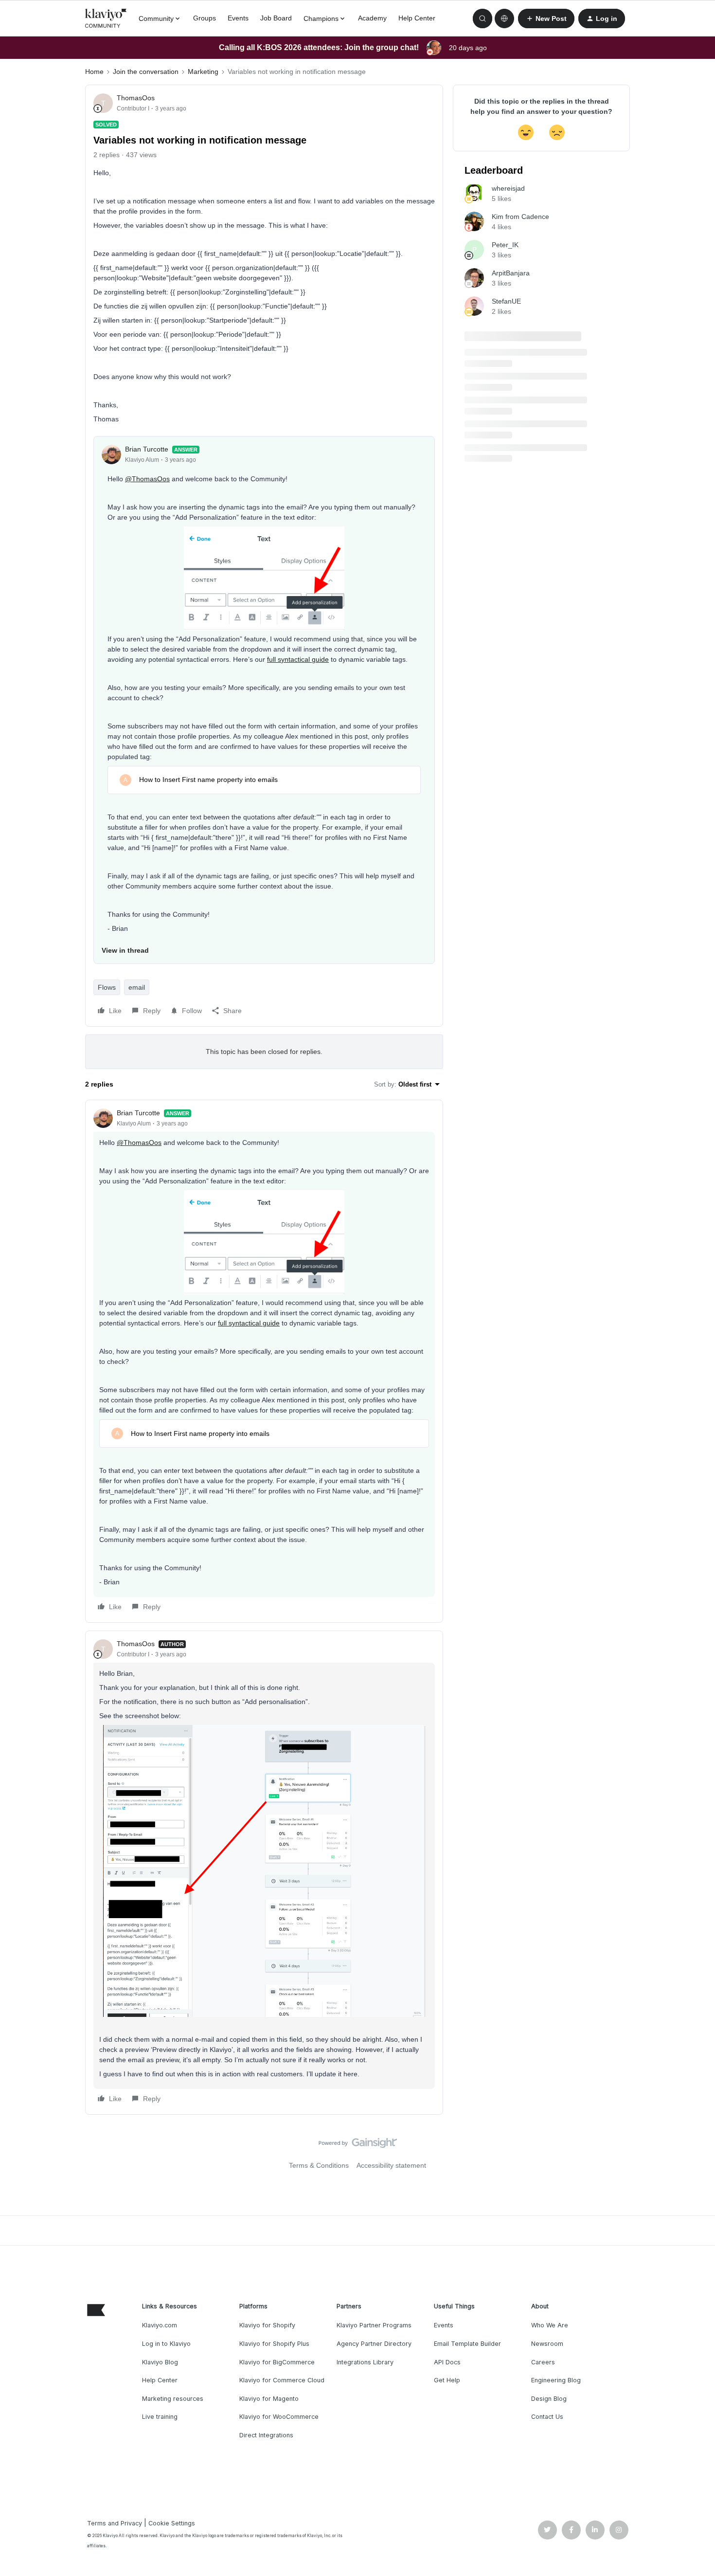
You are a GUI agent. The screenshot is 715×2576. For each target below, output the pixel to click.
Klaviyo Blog (160, 2362)
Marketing (203, 72)
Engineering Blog (556, 2380)
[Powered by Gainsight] (358, 2145)
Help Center (417, 18)
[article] (264, 1361)
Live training (160, 2417)
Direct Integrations (266, 2435)
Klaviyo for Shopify (267, 2325)
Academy (372, 18)
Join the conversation (146, 72)
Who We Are (550, 2325)
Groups (205, 18)
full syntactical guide (298, 659)
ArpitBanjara (511, 273)
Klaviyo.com (160, 2325)
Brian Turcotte (147, 449)
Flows (107, 987)
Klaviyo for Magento (269, 2399)
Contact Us (547, 2417)
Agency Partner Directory (374, 2344)
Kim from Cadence (520, 217)
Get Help (447, 2380)
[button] (546, 18)
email (137, 987)
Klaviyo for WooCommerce (279, 2417)
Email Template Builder (467, 2344)
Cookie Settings (172, 2523)
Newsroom (547, 2344)
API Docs (447, 2362)
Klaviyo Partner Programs (374, 2325)
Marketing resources (173, 2399)
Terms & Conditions (319, 2165)
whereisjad (508, 188)
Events (238, 18)
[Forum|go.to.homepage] (106, 18)
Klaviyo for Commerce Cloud (282, 2380)
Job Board (276, 18)
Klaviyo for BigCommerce (277, 2362)
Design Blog (549, 2399)
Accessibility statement (391, 2165)
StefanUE (506, 301)
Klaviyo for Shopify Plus (274, 2344)
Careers (543, 2362)
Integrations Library (365, 2362)
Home (94, 72)
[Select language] (504, 18)
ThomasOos (136, 98)
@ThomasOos (147, 479)
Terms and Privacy (115, 2523)
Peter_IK (505, 245)
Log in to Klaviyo (166, 2344)
